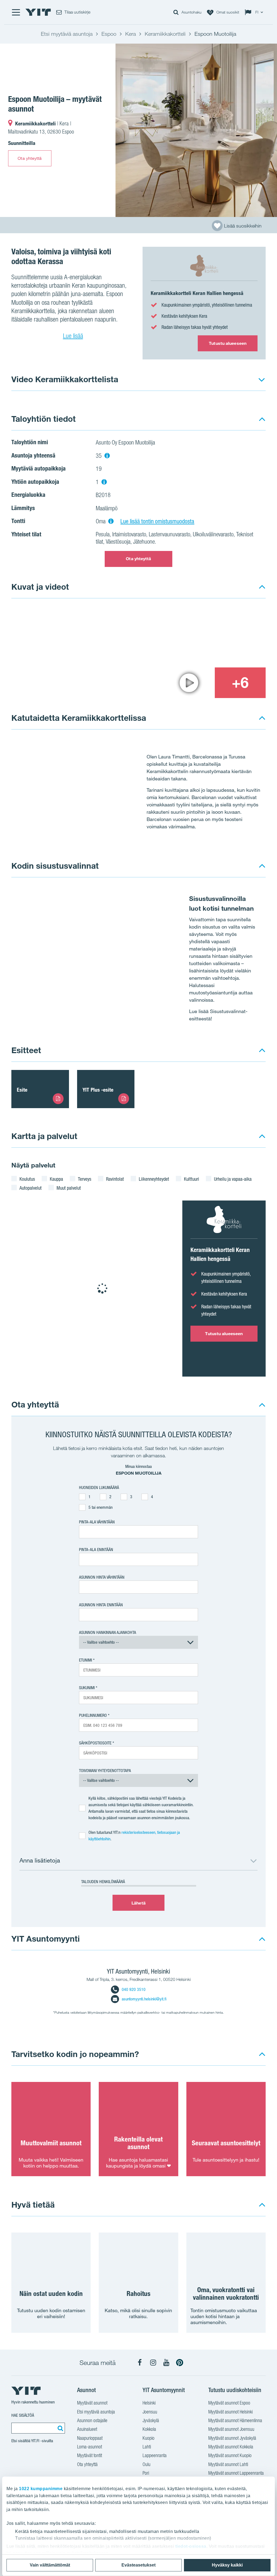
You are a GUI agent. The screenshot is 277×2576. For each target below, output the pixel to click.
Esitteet (26, 1050)
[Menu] (16, 12)
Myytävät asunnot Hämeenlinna (235, 2420)
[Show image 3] (189, 683)
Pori (146, 2473)
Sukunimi (87, 1688)
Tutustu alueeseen (228, 343)
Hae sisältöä (23, 2415)
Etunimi (85, 1660)
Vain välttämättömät (50, 2565)
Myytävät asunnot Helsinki (230, 2412)
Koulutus (27, 1179)
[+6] (240, 683)
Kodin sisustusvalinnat (55, 866)
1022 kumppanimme (41, 2489)
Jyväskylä (151, 2420)
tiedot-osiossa (191, 2546)
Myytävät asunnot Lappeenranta (236, 2473)
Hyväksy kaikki (227, 2565)
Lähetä (138, 1903)
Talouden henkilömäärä (103, 1882)
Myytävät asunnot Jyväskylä (232, 2438)
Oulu (146, 2464)
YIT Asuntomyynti (46, 1939)
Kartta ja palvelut (44, 1136)
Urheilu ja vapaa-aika (233, 1179)
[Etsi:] (60, 2428)
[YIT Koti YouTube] (166, 2363)
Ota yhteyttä (30, 158)
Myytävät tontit (90, 2455)
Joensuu (150, 2412)
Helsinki (149, 2403)
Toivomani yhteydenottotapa (105, 1771)
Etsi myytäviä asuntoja (96, 2412)
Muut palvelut (69, 1188)
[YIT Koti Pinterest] (180, 2363)
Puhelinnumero (93, 1715)
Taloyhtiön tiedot (44, 419)
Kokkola (149, 2429)
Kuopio (149, 2438)
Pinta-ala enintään (96, 1550)
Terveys (85, 1179)
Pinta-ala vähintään (97, 1522)
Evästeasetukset (138, 2565)
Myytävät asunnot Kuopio (230, 2455)
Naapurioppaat (90, 2438)
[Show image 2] (215, 637)
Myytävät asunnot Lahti (228, 2464)
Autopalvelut (31, 1188)
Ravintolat (115, 1179)
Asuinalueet (87, 2429)
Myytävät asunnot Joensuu (231, 2429)
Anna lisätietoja (40, 1860)
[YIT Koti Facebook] (140, 2363)
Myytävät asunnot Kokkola (231, 2447)
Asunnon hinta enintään (101, 1605)
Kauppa (56, 1179)
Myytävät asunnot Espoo (229, 2403)
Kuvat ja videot (40, 587)
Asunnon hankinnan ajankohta (108, 1632)
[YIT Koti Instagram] (153, 2363)
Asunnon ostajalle (92, 2420)
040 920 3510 (134, 1989)
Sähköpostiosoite (95, 1743)
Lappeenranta (155, 2455)
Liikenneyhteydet (154, 1179)
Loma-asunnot (90, 2447)
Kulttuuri (192, 1179)
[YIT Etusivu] (38, 12)
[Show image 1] (196, 130)
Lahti (147, 2447)
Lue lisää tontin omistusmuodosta (157, 521)
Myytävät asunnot (92, 2403)
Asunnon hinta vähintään (102, 1577)
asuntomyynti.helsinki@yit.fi (144, 1999)
